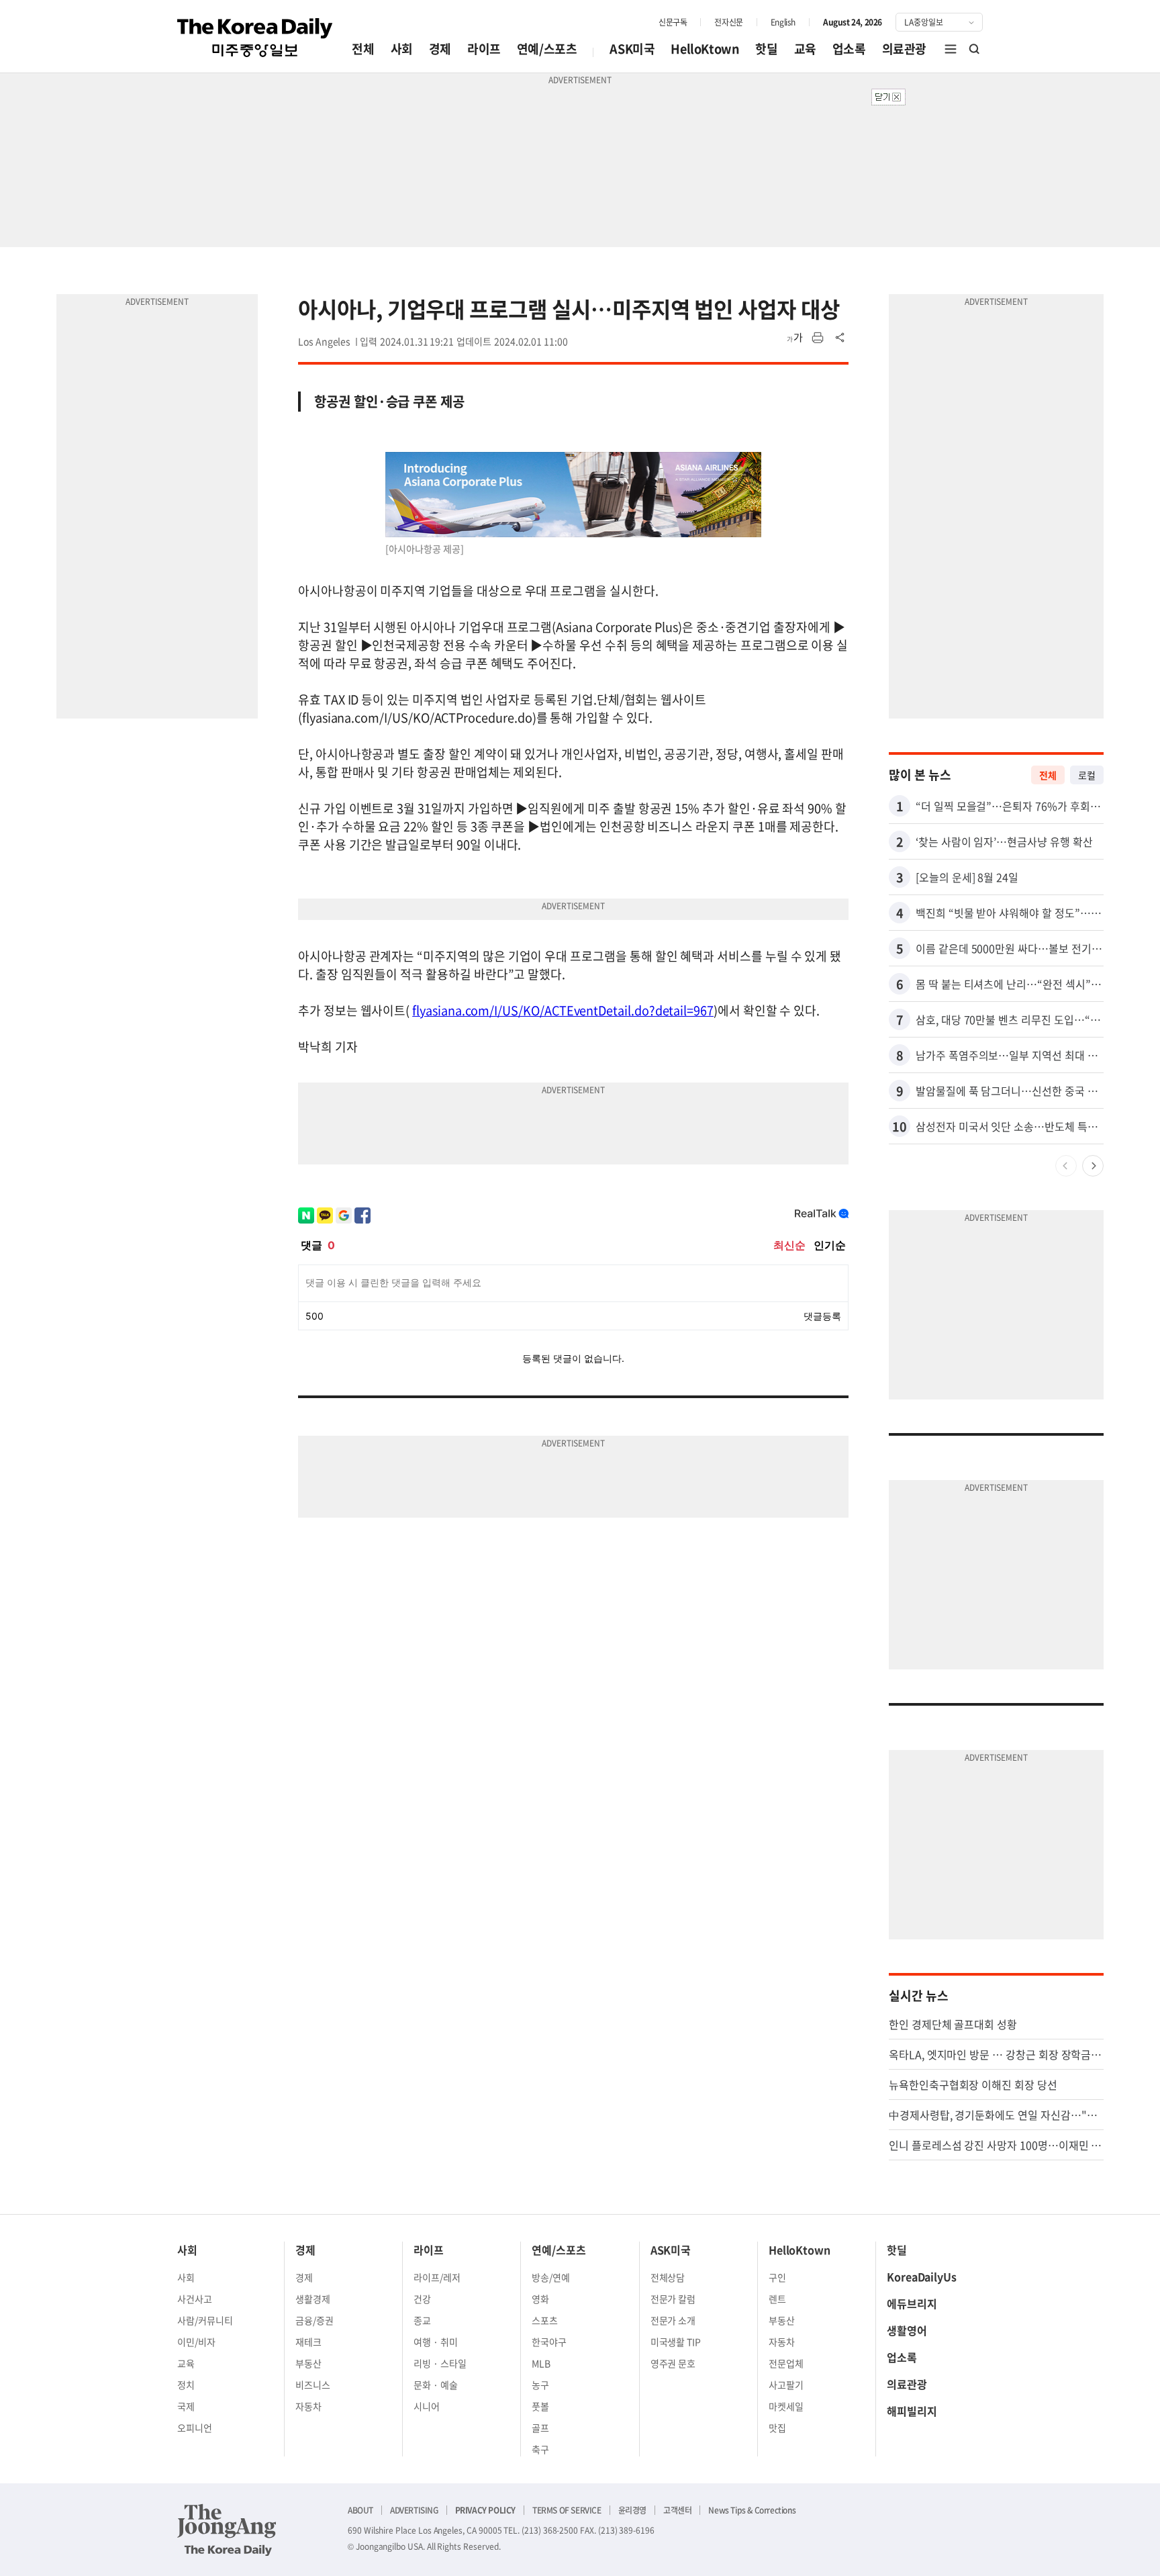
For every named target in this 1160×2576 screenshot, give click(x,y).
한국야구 (549, 2342)
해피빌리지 (912, 2411)
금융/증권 (315, 2320)
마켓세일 (786, 2406)
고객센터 (677, 2510)
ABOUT (360, 2510)
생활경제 (313, 2299)
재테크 (308, 2342)
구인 (777, 2277)
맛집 (777, 2428)
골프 (540, 2428)
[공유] (840, 338)
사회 (402, 49)
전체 (363, 49)
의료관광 (904, 49)
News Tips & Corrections (752, 2510)
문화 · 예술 (436, 2385)
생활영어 (907, 2330)
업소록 (849, 49)
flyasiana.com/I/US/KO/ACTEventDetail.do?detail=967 (563, 1010)
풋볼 (540, 2406)
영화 (540, 2299)
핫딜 (766, 49)
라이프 (484, 49)
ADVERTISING (414, 2510)
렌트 (777, 2299)
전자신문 (728, 22)
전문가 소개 (673, 2320)
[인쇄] (818, 338)
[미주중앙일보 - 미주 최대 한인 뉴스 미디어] (255, 38)
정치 (186, 2385)
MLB (541, 2363)
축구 (540, 2449)
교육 (805, 49)
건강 (422, 2299)
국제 (186, 2406)
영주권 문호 (673, 2363)
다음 (1093, 1166)
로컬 (1087, 775)
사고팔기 (786, 2385)
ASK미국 (632, 49)
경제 (440, 49)
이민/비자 (196, 2342)
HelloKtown (705, 49)
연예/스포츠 (547, 49)
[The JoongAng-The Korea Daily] (227, 2530)
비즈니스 (313, 2385)
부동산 (308, 2363)
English (783, 22)
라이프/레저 (437, 2277)
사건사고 (195, 2299)
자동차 (308, 2406)
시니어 (427, 2406)
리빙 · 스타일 (440, 2363)
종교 (422, 2320)
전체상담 (668, 2277)
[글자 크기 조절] (795, 338)
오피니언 (195, 2428)
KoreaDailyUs (922, 2276)
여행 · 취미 (436, 2342)
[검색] (975, 49)
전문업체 (786, 2363)
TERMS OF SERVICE (567, 2510)
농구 (540, 2385)
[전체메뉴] (951, 49)
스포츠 (545, 2320)
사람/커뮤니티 (205, 2320)
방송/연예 (551, 2277)
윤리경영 (632, 2510)
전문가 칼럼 (673, 2299)
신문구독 (673, 22)
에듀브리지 (912, 2303)
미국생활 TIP (676, 2342)
